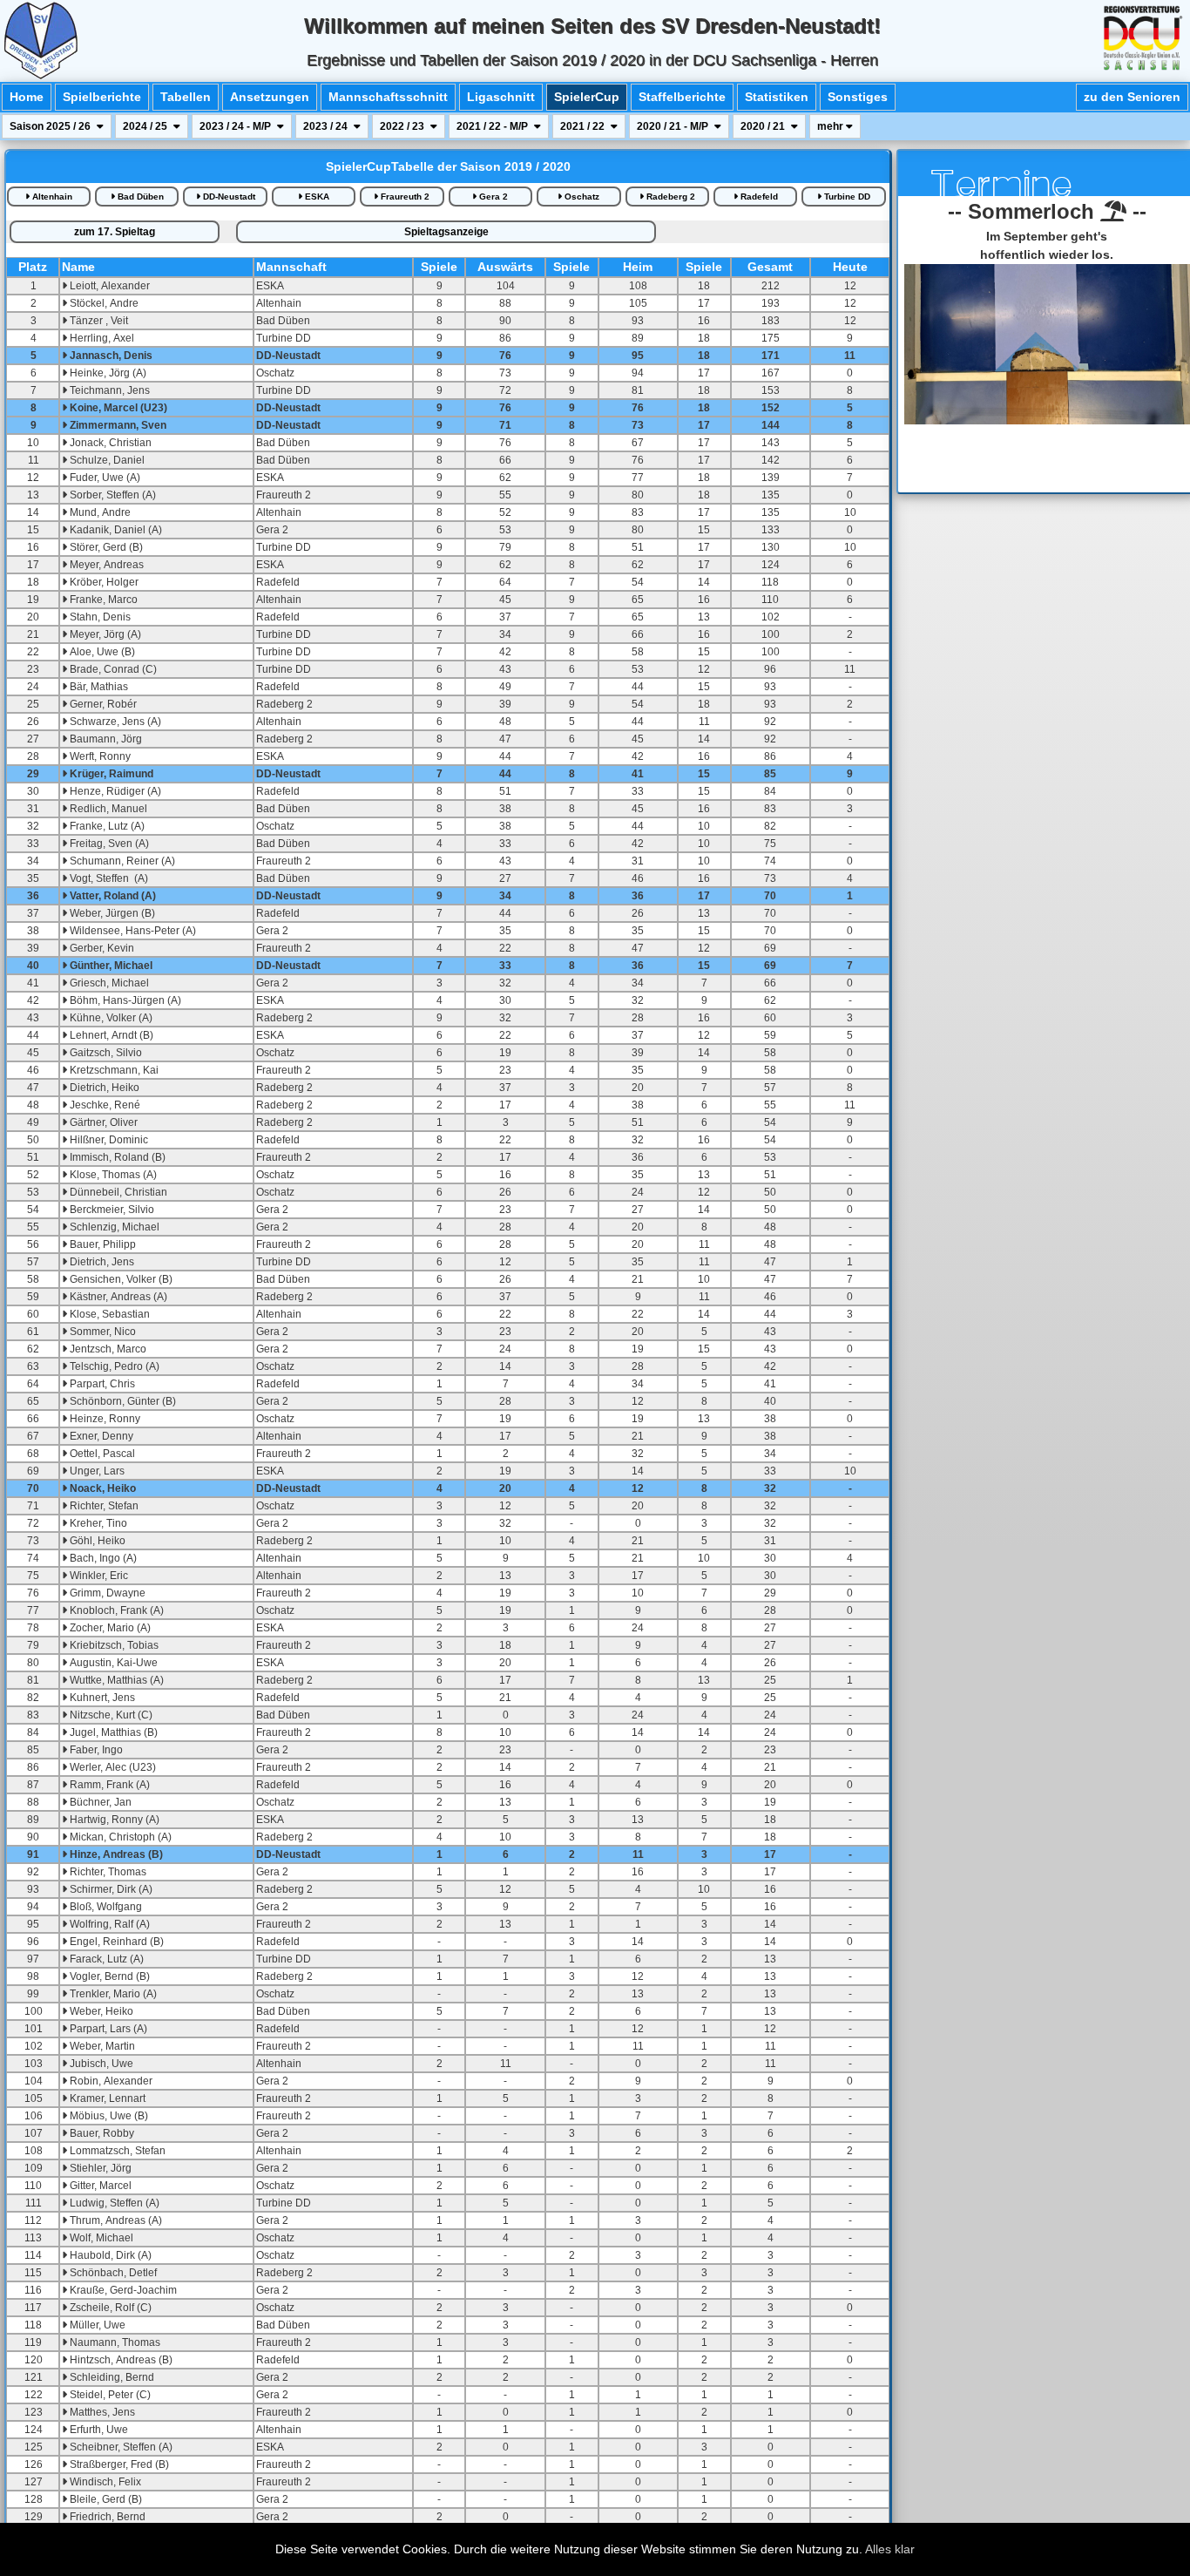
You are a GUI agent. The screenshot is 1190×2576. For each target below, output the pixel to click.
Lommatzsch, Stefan (116, 2151)
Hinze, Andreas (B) (115, 1854)
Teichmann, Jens (108, 390)
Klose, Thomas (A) (112, 1175)
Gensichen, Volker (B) (120, 1279)
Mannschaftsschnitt (388, 97)
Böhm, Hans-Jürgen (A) (124, 1000)
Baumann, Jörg (105, 739)
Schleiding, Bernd (111, 2377)
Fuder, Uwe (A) (104, 478)
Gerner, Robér (102, 704)
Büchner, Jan (99, 1802)
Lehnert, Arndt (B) (110, 1035)
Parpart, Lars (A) (107, 2029)
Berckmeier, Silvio (111, 1210)
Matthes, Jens (101, 2412)
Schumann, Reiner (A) (121, 861)
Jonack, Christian (109, 443)
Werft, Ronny (99, 756)
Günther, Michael (110, 966)
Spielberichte (102, 97)
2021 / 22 (584, 126)
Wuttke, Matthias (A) (115, 1680)
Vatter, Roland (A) (112, 896)
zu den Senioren (1132, 97)
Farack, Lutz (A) (105, 1959)
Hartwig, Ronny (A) (113, 1820)
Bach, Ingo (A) (102, 1558)
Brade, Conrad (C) (112, 669)
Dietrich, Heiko (103, 1088)
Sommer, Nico (101, 1332)
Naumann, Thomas (114, 2342)
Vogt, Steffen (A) (108, 878)
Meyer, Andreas (105, 565)
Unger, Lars (96, 1471)
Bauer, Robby (101, 2133)
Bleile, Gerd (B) (105, 2499)
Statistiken (777, 97)
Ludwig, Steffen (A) (113, 2203)
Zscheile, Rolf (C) (109, 2308)
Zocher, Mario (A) (109, 1628)
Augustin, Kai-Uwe (112, 1663)
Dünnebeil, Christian (117, 1192)
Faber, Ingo (95, 1750)
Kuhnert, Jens (101, 1698)
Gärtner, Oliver (102, 1122)
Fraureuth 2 (404, 197)
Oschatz (581, 197)
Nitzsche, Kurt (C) (110, 1715)
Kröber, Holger (103, 582)
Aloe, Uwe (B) (101, 652)
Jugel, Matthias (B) (112, 1732)
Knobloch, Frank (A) (115, 1610)
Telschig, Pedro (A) (113, 1366)
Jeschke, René (104, 1105)
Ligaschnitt (501, 97)
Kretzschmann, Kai (113, 1070)
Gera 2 (492, 197)
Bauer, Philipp (101, 1244)
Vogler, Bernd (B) (108, 1976)
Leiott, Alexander (108, 286)
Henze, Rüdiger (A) (114, 791)
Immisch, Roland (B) (116, 1157)
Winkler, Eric (98, 1576)
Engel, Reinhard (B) (115, 1942)
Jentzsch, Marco (107, 1349)
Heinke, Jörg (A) (107, 373)
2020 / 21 (764, 126)
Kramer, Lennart (106, 2098)
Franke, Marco (102, 600)
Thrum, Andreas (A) (115, 2220)
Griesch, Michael (108, 983)
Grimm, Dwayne (106, 1593)
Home (27, 97)
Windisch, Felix (104, 2482)
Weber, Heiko (100, 2011)
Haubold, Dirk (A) (109, 2255)
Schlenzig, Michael (113, 1227)
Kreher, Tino (97, 1523)
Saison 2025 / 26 (51, 126)
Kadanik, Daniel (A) (115, 530)
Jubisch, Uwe (100, 2064)
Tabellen (186, 97)
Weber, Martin (101, 2046)
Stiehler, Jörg (99, 2168)
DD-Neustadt (228, 197)
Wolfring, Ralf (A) (108, 1924)
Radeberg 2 (669, 197)
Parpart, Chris (101, 1384)
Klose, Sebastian (108, 1314)
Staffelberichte (682, 97)
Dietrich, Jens (101, 1262)
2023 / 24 (327, 126)
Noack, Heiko (101, 1488)
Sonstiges (858, 97)
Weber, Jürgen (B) (111, 913)
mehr (832, 126)
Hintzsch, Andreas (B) (120, 2360)
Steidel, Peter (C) (109, 2395)
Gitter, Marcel (99, 2186)
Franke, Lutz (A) (106, 826)
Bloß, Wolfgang (105, 1907)
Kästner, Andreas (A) (117, 1297)
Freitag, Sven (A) (108, 844)
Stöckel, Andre (103, 303)
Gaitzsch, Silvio (105, 1053)
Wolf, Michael (100, 2238)
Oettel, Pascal (101, 1454)
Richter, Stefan (103, 1506)
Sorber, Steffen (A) (112, 495)
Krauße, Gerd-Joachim (122, 2290)
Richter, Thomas (107, 1872)
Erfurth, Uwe (98, 2430)
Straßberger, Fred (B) (118, 2464)
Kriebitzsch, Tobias (113, 1645)
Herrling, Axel (101, 338)
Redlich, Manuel (107, 809)
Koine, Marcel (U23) (117, 408)
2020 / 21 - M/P (674, 126)
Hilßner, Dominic (108, 1140)
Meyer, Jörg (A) (104, 634)
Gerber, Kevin (101, 948)
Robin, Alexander (110, 2081)
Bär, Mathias (98, 687)
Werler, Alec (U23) (112, 1767)
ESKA (316, 197)
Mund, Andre (99, 512)
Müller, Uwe (96, 2325)
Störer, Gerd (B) (105, 547)
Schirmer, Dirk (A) (110, 1889)
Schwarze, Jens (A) (114, 722)
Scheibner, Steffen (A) (120, 2447)
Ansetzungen (270, 97)
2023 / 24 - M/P (237, 126)
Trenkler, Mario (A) (112, 1994)
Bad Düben (139, 197)
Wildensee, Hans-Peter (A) (132, 931)
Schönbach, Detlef (112, 2273)
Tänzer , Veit (98, 321)
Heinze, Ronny (104, 1419)
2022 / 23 (403, 126)
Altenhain (51, 197)
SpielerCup (587, 97)
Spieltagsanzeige (446, 232)
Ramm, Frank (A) (108, 1785)
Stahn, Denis (99, 617)
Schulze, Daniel (106, 460)
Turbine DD (846, 197)
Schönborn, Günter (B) (122, 1401)
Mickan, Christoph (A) (119, 1837)
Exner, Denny (100, 1436)
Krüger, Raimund (110, 774)
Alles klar (890, 2549)
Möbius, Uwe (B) (108, 2116)
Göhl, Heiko (96, 1541)
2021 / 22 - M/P (494, 126)
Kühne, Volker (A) (110, 1018)
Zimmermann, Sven (117, 425)
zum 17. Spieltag (115, 232)
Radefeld (758, 197)
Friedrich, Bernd (106, 2517)
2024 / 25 (146, 126)
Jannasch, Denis (110, 356)
